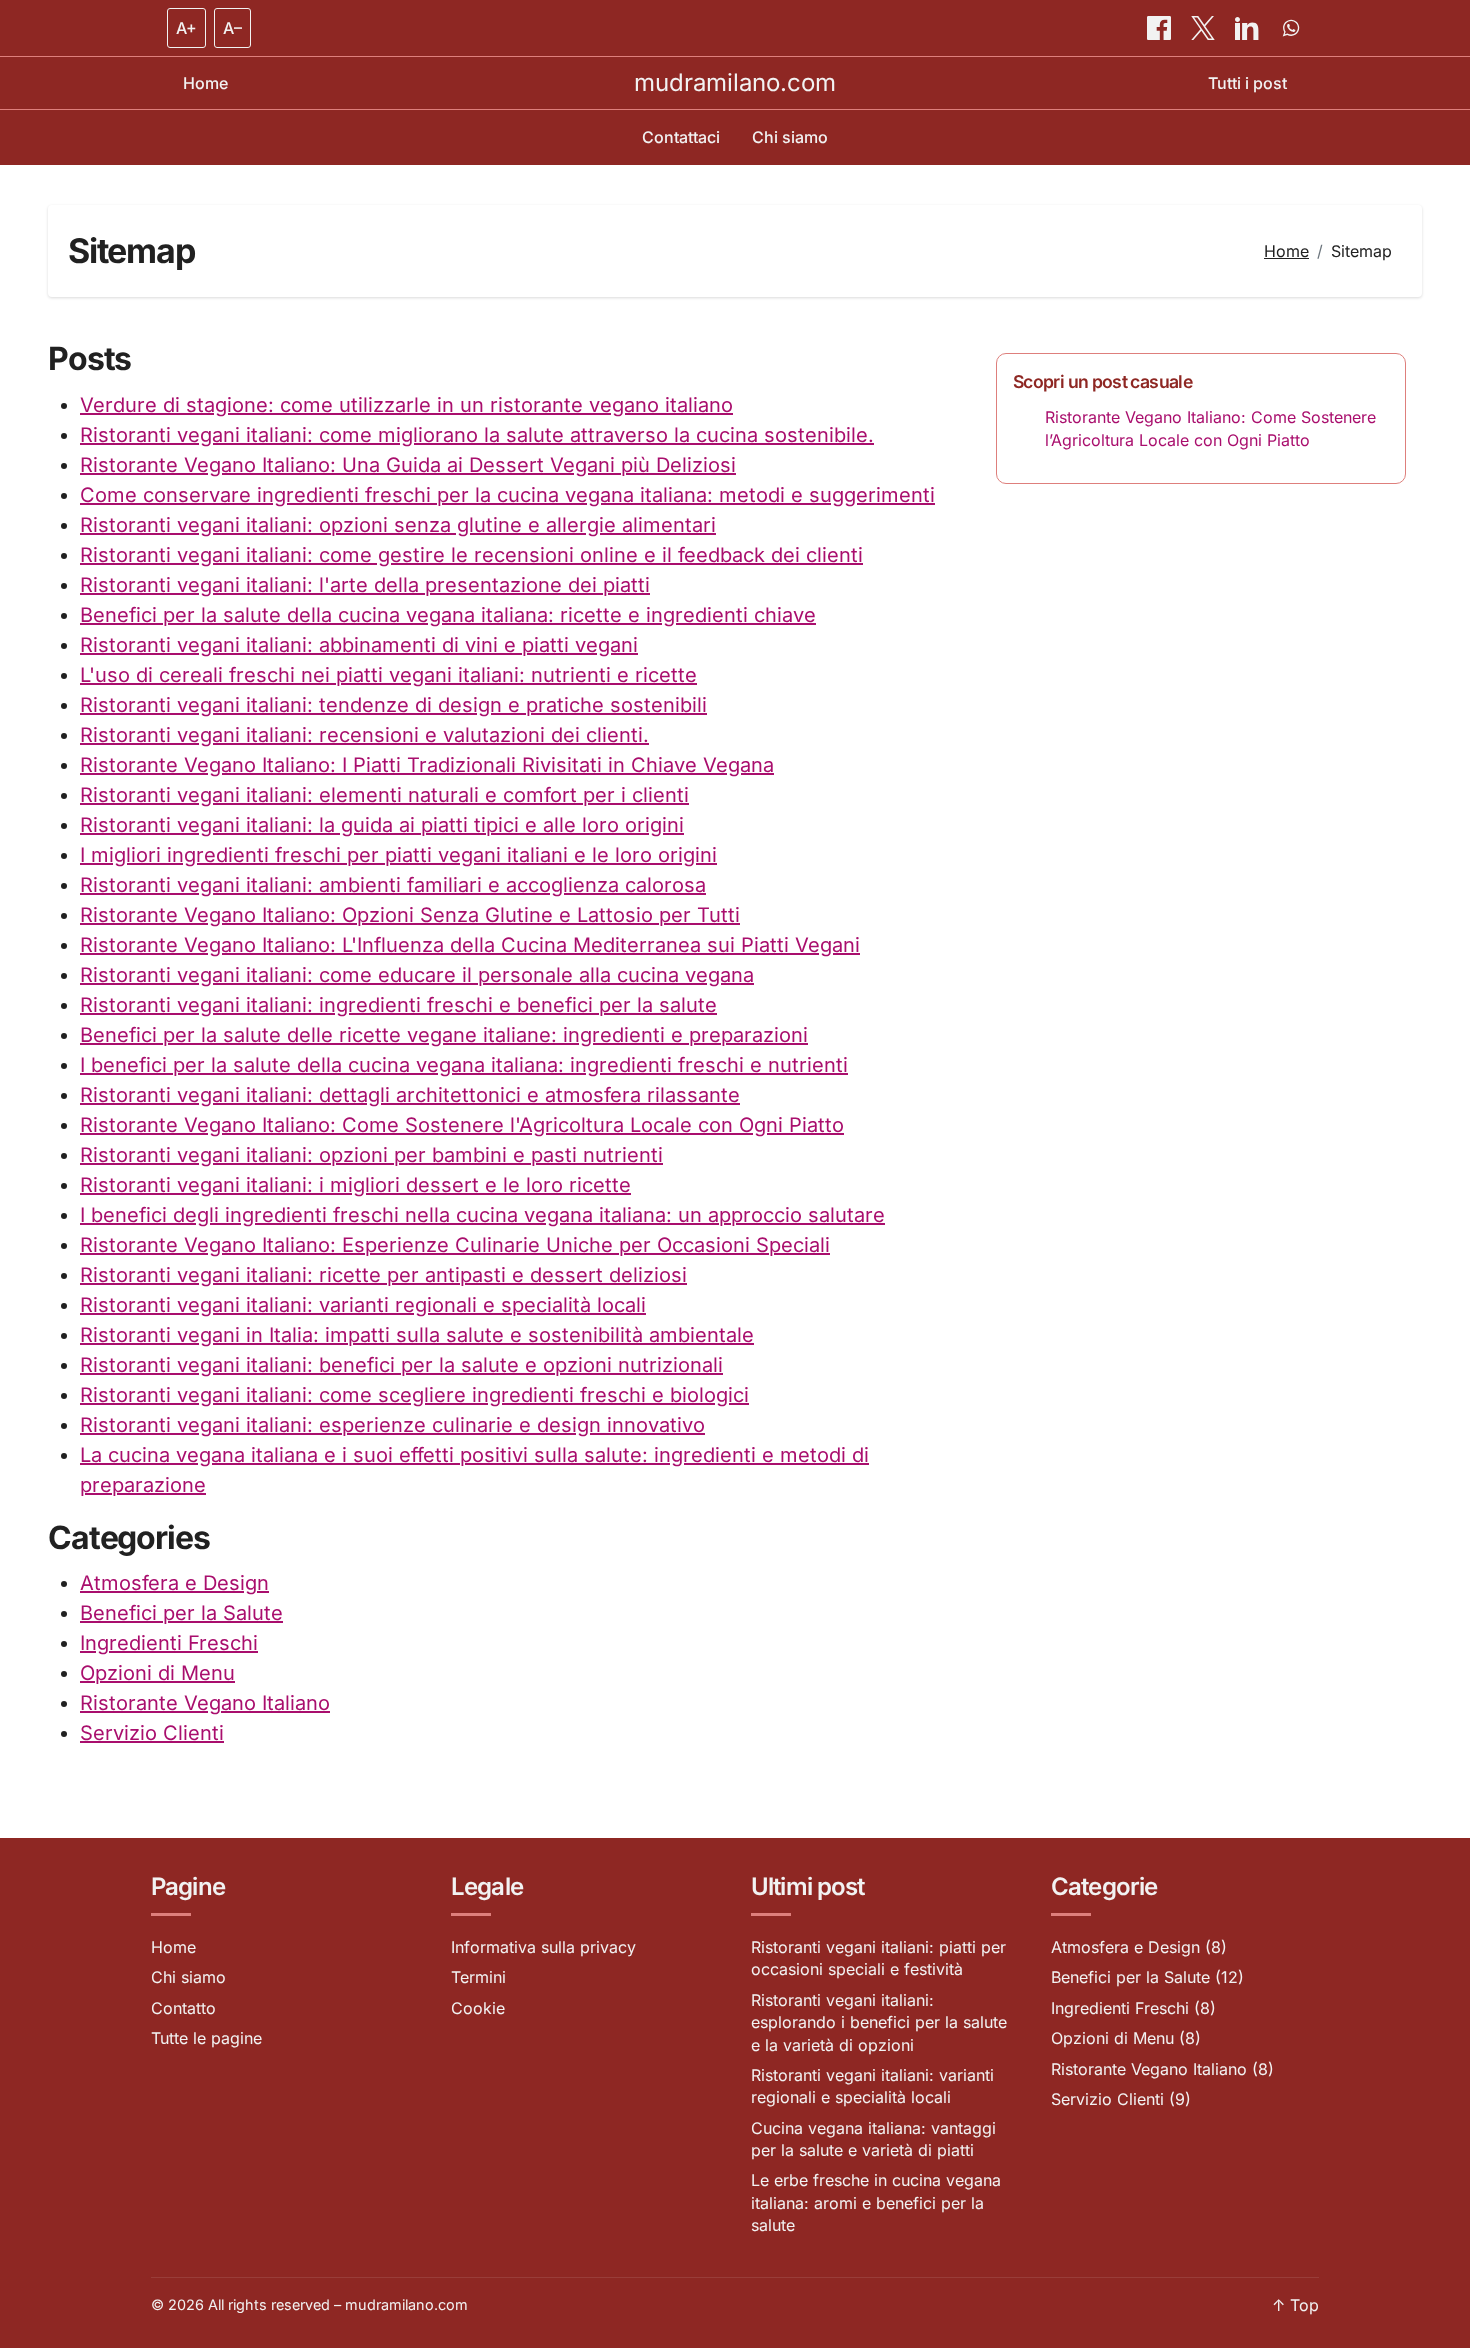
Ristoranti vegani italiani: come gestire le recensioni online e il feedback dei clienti (471, 555)
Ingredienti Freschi (169, 1643)
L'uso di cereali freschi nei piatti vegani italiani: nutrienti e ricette (388, 675)
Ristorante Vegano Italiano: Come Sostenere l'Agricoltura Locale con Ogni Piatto (462, 1125)
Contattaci (681, 137)
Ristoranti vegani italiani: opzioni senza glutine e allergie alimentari (398, 525)
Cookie (478, 2008)
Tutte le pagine (206, 2038)
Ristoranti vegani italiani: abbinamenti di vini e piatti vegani (359, 645)
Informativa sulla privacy (543, 1947)
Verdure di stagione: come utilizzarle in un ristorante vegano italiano (406, 405)
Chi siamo (790, 137)
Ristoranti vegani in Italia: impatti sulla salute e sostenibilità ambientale (417, 1335)
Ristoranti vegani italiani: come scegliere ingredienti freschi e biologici (414, 1395)
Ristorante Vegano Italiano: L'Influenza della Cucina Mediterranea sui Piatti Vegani (470, 945)
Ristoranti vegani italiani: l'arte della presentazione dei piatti (365, 585)
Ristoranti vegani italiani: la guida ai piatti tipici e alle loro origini (382, 825)
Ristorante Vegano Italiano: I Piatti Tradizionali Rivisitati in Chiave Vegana (427, 765)
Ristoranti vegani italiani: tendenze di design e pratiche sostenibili (393, 705)
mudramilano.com (735, 82)
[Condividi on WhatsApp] (1291, 28)
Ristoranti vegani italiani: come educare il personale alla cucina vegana (417, 975)
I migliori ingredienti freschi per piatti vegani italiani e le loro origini (398, 855)
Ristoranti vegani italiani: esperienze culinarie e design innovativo (392, 1425)
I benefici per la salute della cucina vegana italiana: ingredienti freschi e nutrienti (464, 1065)
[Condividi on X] (1205, 28)
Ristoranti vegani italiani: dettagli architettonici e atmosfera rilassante (410, 1095)
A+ (186, 28)
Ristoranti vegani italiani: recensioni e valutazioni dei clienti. (364, 735)
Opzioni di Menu (157, 1673)
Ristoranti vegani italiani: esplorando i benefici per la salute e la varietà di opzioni (879, 2022)
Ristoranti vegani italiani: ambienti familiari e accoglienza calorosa (393, 885)
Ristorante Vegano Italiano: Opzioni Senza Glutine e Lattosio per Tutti (410, 915)
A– (232, 28)
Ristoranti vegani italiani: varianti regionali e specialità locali (363, 1305)
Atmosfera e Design (174, 1583)
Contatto (183, 2008)
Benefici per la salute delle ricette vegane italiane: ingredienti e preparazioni (444, 1035)
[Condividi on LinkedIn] (1249, 28)
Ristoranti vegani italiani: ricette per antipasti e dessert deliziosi (383, 1275)
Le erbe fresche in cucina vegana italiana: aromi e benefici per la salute (876, 2202)
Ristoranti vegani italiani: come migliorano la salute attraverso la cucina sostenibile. (477, 435)
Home (205, 83)
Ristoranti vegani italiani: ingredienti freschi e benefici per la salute (398, 1005)
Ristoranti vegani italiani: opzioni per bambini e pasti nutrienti (371, 1155)
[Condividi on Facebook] (1161, 28)
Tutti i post (1247, 83)
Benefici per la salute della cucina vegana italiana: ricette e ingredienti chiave (448, 615)
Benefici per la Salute (181, 1613)
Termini (478, 1977)
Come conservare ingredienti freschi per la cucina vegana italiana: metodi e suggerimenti (507, 495)
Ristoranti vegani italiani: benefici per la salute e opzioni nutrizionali (401, 1365)
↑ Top (1295, 2305)
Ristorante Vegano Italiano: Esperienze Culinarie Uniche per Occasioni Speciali (455, 1245)
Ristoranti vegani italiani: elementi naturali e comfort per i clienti (384, 795)
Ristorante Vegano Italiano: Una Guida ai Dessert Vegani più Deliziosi (408, 465)
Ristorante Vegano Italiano (205, 1703)
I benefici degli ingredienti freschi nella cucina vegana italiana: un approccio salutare (482, 1215)
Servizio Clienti (152, 1733)
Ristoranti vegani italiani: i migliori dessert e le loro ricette (355, 1185)
